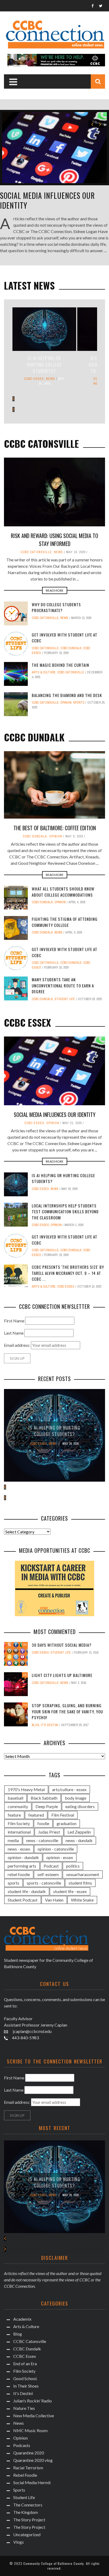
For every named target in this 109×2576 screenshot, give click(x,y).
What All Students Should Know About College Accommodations (63, 892)
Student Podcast (23, 1900)
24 (25, 1705)
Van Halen (54, 1900)
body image (76, 1798)
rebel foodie (19, 1874)
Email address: (17, 1345)
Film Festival (63, 1815)
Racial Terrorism (28, 2468)
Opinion (66, 703)
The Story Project (29, 2520)
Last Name (14, 1333)
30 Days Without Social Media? (62, 1645)
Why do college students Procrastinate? (56, 607)
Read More (55, 590)
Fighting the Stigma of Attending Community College (65, 922)
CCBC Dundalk (71, 648)
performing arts (22, 1866)
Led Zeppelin (79, 1832)
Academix (22, 2319)
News (51, 379)
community (18, 1806)
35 (25, 1644)
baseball (15, 1798)
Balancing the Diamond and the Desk (67, 695)
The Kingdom (26, 2512)
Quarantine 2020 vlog (33, 2460)
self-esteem (48, 1874)
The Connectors (28, 2505)
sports (13, 1883)
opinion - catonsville (56, 1849)
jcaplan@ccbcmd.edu (32, 2031)
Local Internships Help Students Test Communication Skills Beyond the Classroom (65, 1212)
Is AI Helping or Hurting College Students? (44, 365)
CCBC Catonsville (36, 552)
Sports (79, 703)
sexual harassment (83, 1874)
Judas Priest (49, 1832)
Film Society (19, 1823)
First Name (14, 1321)
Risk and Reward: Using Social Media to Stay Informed (54, 540)
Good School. (25, 2378)
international (19, 1832)
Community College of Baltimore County (54, 2563)
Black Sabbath (44, 1798)
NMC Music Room (30, 2430)
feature (14, 1815)
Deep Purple (47, 1806)
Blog (35, 1725)
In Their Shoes (26, 2386)
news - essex (19, 1849)
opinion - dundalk (23, 1857)
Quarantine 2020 (29, 2453)
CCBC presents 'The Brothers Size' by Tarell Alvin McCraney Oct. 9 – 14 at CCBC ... (68, 1273)
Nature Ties (24, 2408)
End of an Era (25, 2364)
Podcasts (22, 2445)
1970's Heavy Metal (26, 1789)
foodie (43, 1823)
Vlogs (19, 2542)
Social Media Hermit (32, 2482)
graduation (67, 1823)
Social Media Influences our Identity (47, 200)
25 (25, 1675)
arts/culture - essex (69, 1789)
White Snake (82, 1900)
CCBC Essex (34, 379)
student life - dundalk (27, 1891)
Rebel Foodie (25, 2475)
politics (73, 1866)
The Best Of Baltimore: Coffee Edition (55, 828)
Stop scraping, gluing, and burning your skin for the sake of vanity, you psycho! (67, 1711)
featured (36, 1815)
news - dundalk (79, 1840)
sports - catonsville (44, 1883)
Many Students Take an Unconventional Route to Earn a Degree (63, 985)
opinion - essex (60, 1857)
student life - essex (70, 1891)
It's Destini (49, 1725)
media (13, 1840)
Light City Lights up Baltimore (62, 1675)
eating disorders (80, 1806)
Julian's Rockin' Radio (33, 2401)
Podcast (51, 1866)
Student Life (65, 999)
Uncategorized (27, 2534)
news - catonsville (42, 1840)
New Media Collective (34, 2416)
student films (80, 1883)
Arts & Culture (44, 672)
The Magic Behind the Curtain (60, 665)
